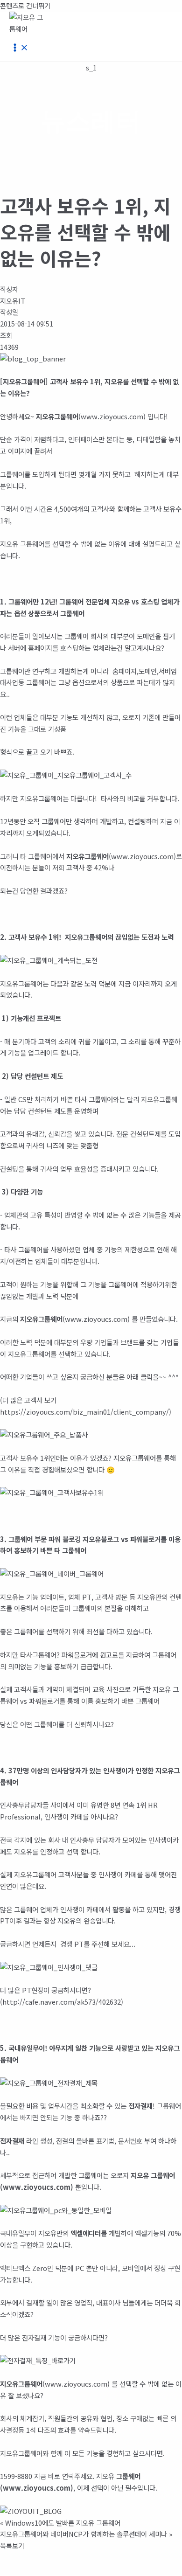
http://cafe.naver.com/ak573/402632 (62, 2002)
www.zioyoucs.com (112, 416)
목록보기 (12, 2545)
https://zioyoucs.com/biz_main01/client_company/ (84, 1412)
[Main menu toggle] (20, 48)
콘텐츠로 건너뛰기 (25, 5)
